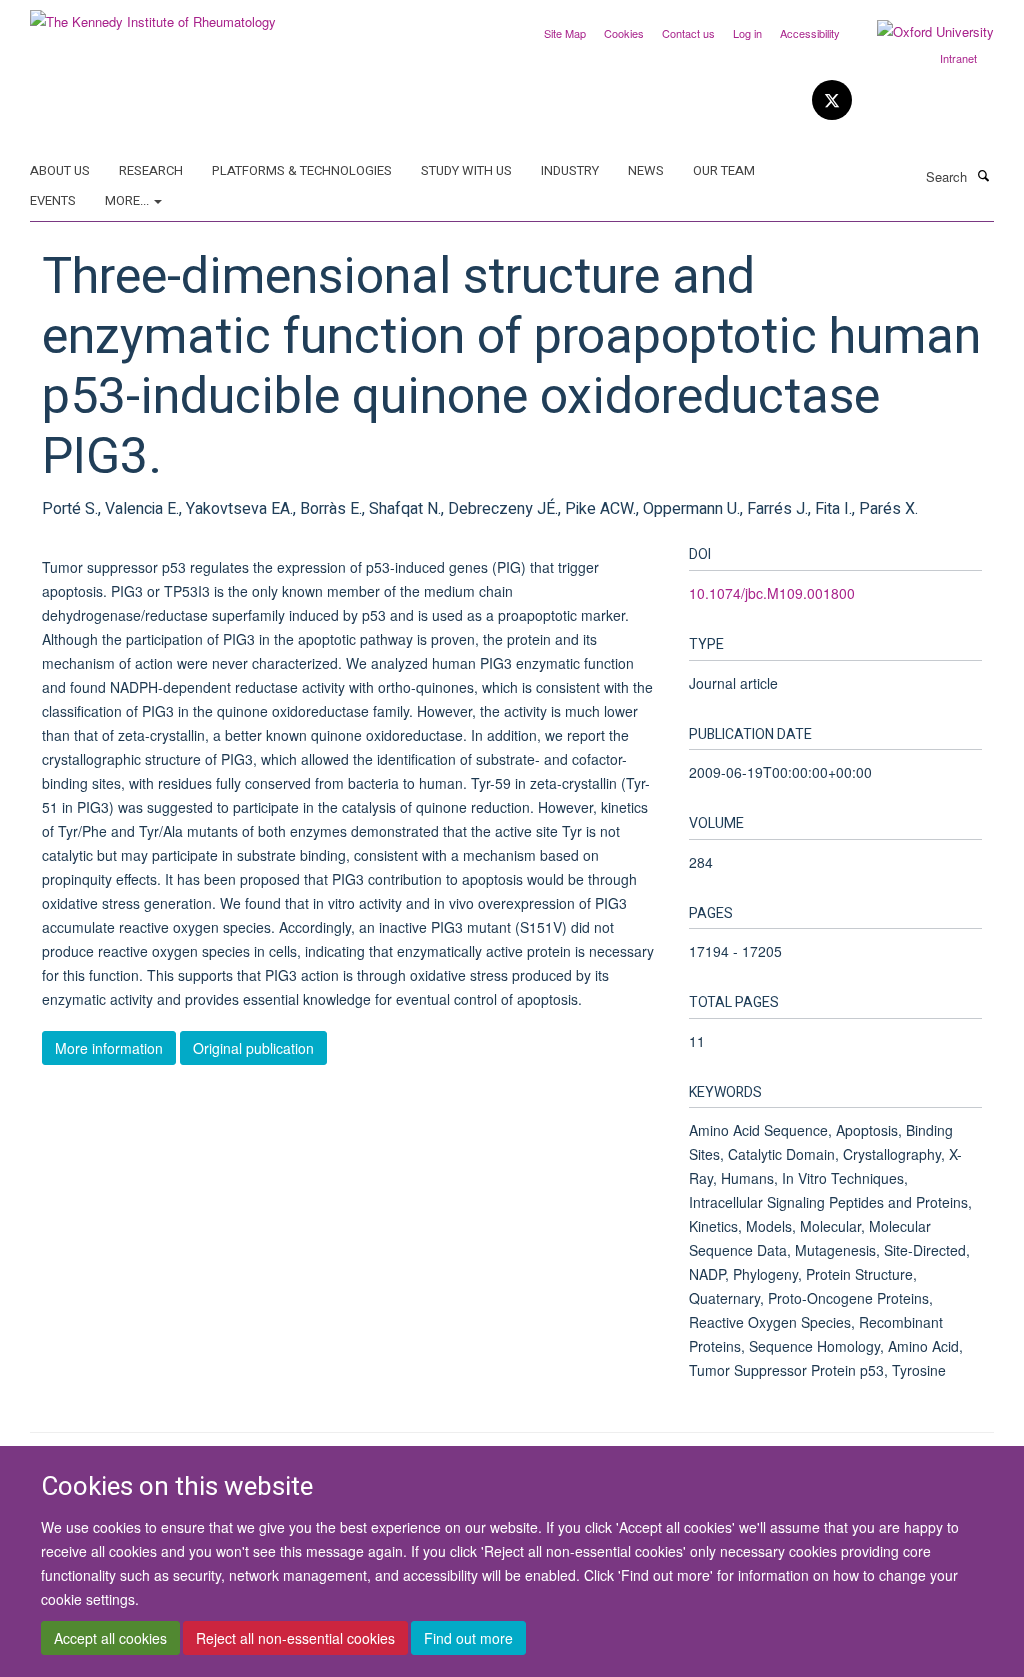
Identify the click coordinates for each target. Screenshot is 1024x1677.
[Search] (983, 175)
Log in (747, 33)
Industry (570, 170)
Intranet (958, 58)
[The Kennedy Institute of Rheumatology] (153, 14)
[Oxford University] (920, 32)
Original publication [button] (253, 1048)
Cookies (624, 33)
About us (60, 170)
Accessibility (810, 33)
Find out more (468, 1638)
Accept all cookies (110, 1638)
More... (128, 200)
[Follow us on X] (832, 100)
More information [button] (109, 1048)
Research (151, 170)
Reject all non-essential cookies (295, 1638)
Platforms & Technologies (302, 170)
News (646, 170)
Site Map (565, 33)
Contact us (688, 33)
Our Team (724, 170)
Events (53, 200)
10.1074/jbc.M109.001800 (772, 593)
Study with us (466, 170)
